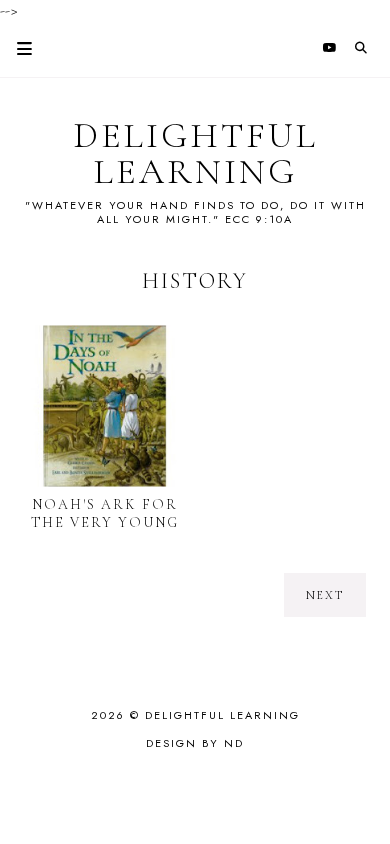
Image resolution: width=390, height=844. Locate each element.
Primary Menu (16, 48)
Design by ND (195, 743)
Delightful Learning (195, 154)
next (325, 595)
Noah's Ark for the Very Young (105, 513)
